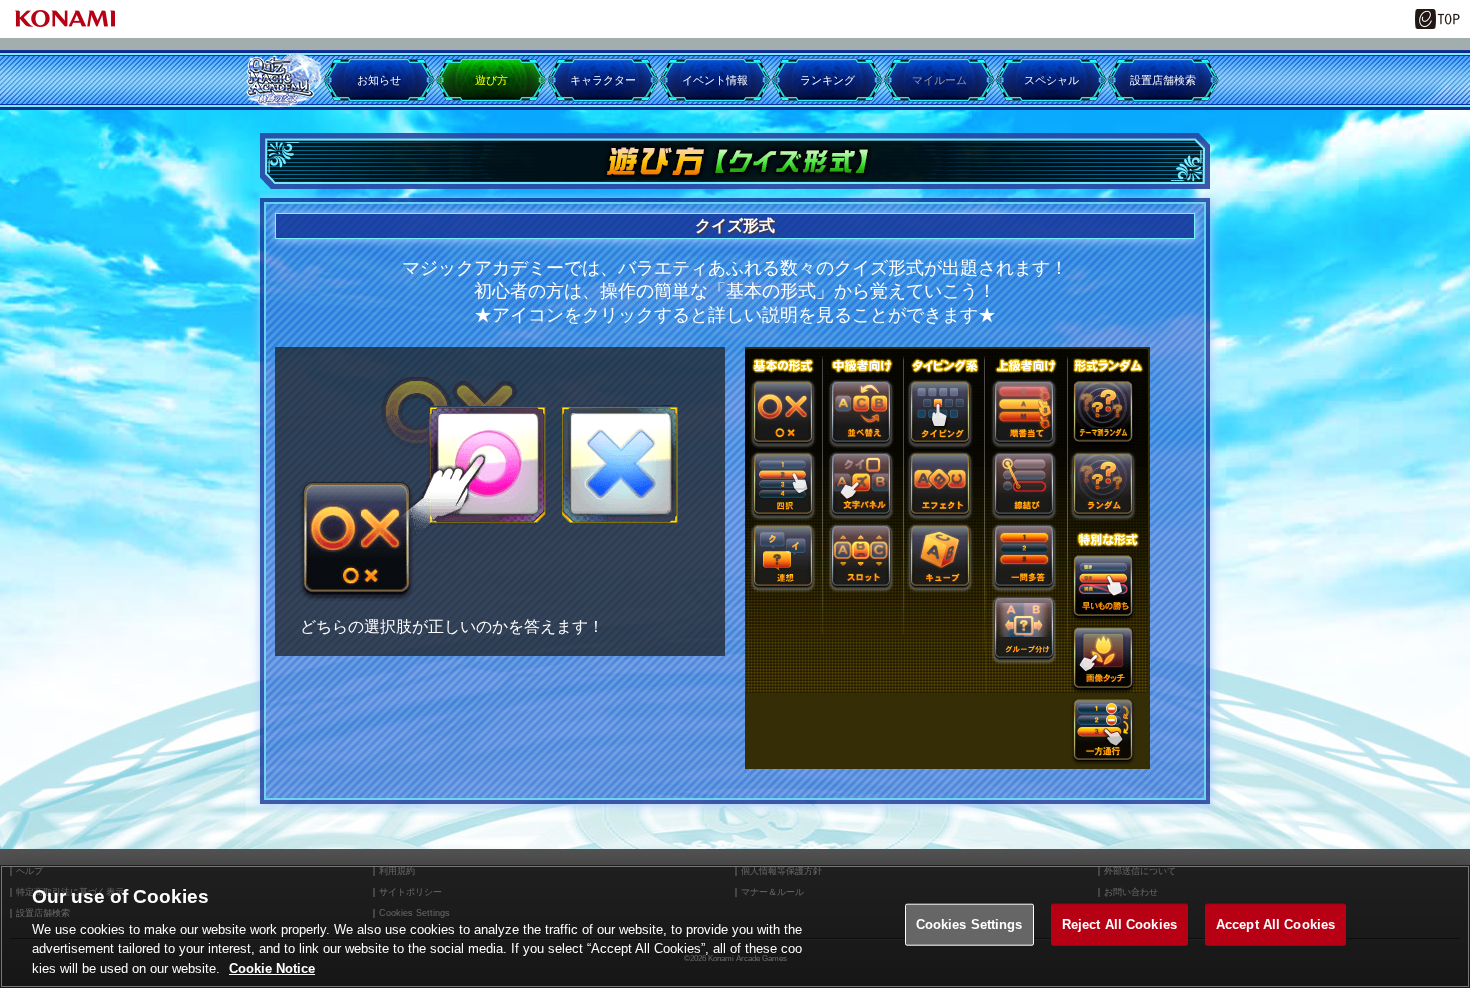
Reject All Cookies (1119, 924)
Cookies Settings (969, 924)
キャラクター (603, 80)
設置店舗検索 (1163, 80)
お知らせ (379, 80)
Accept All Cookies (1275, 924)
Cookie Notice (272, 967)
